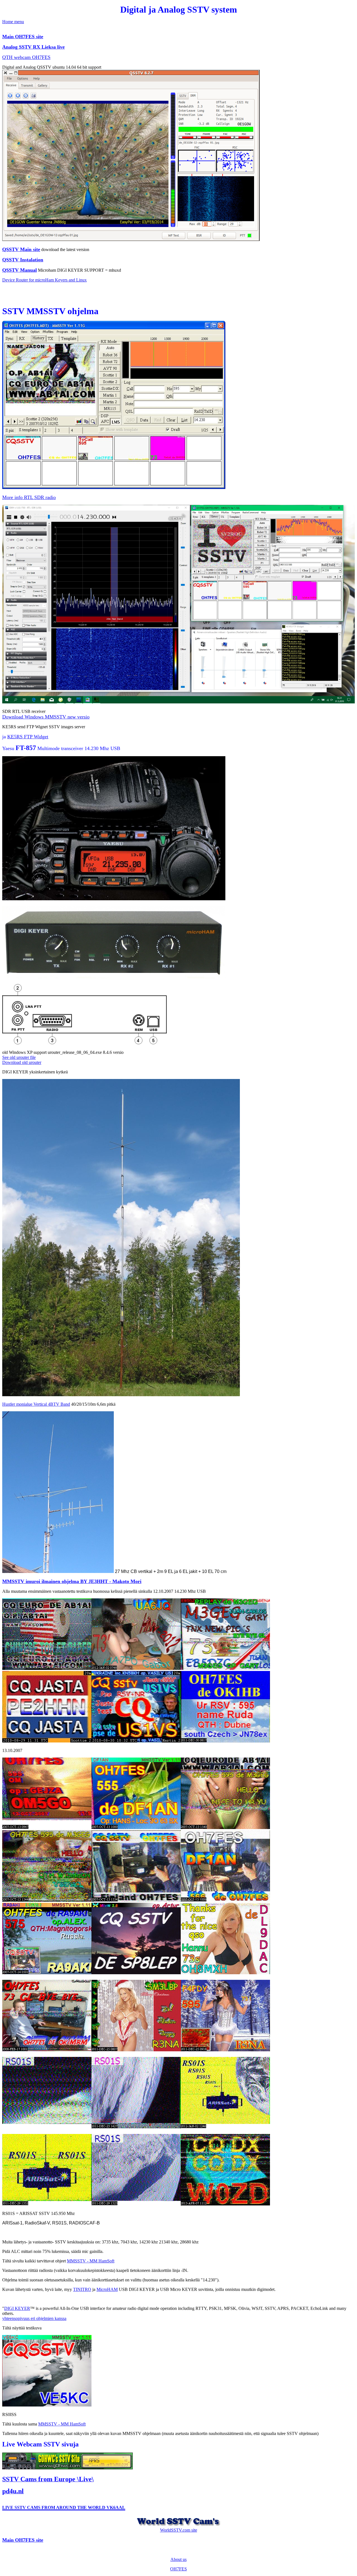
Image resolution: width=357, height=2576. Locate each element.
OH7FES (178, 2569)
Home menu (13, 22)
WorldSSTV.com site (179, 2530)
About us (178, 2559)
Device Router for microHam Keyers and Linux (44, 280)
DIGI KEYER (17, 2308)
